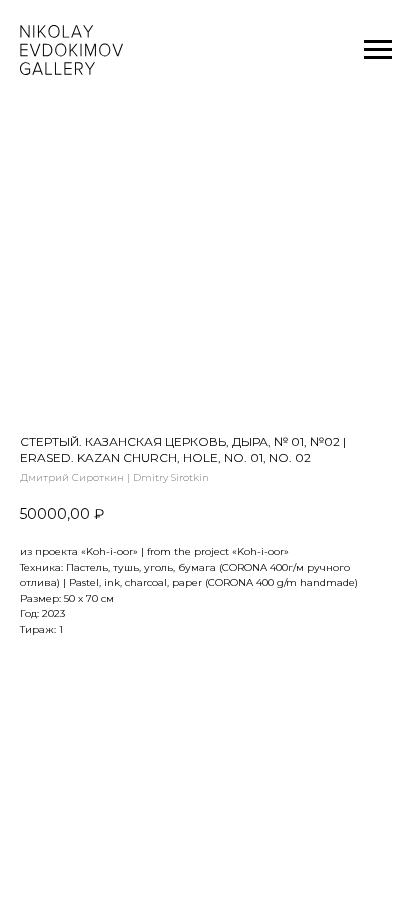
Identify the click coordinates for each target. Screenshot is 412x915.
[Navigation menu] (378, 50)
